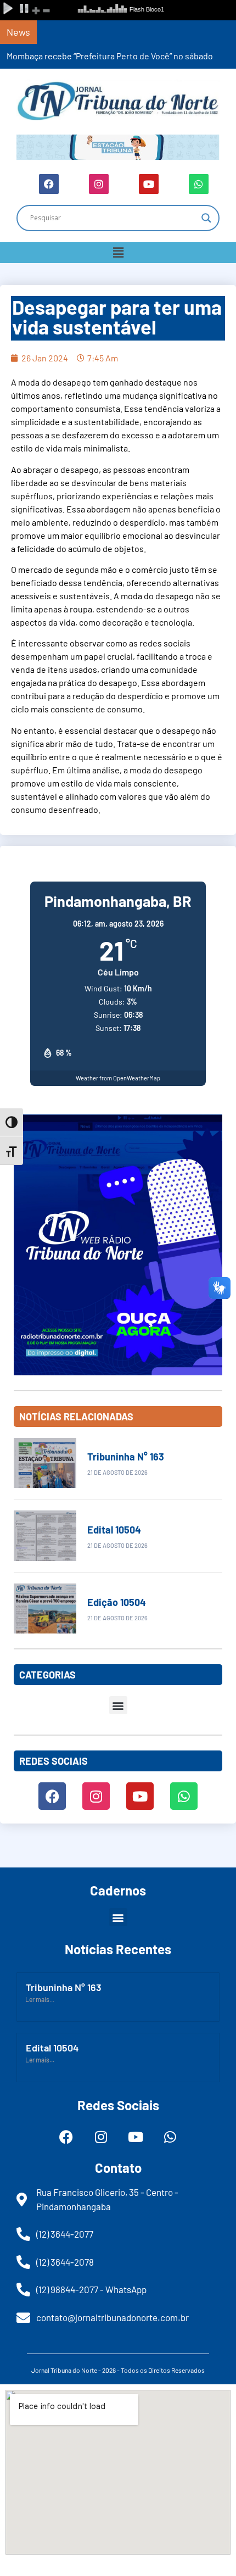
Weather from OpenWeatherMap (118, 1078)
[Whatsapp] (199, 184)
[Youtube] (149, 184)
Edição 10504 (117, 1602)
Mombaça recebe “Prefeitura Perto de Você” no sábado (110, 56)
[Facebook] (49, 184)
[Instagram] (99, 184)
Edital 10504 (114, 1530)
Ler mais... (40, 1999)
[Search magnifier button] (206, 218)
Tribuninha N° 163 (126, 1457)
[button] (118, 253)
